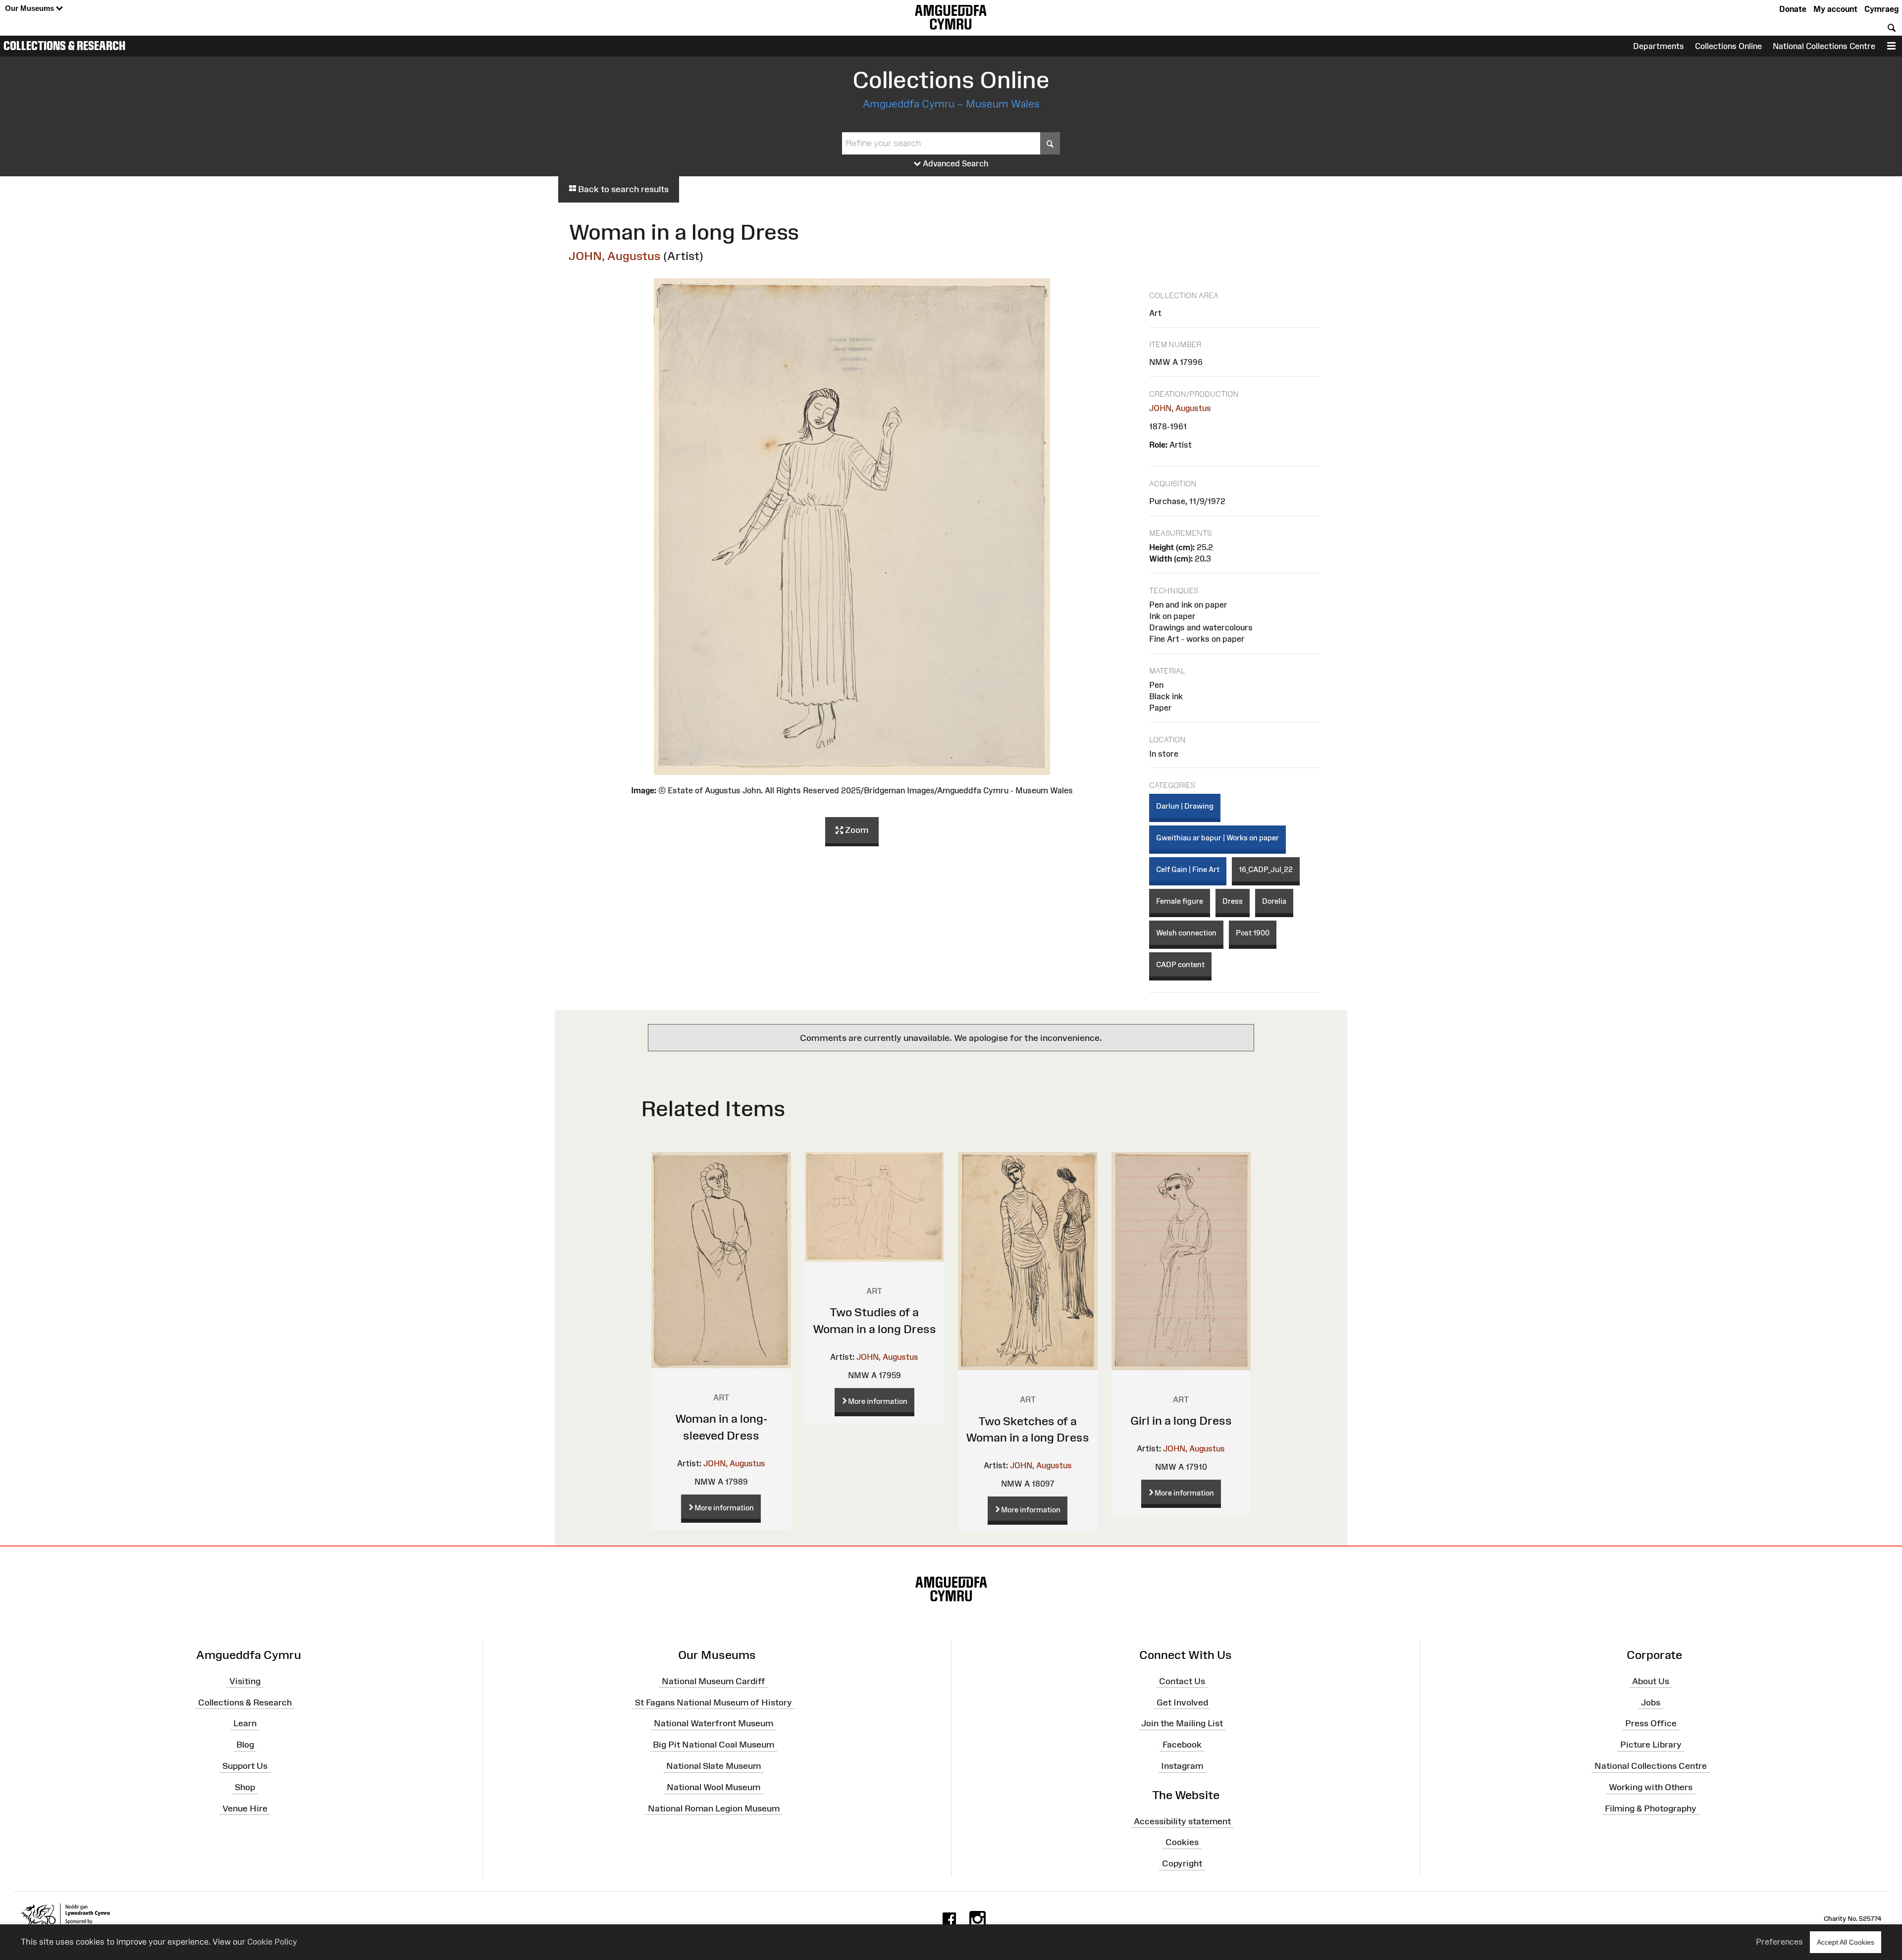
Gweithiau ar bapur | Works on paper (1217, 838)
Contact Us (1182, 1681)
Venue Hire (245, 1808)
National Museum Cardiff (713, 1681)
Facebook (1182, 1745)
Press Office (1651, 1723)
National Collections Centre (1824, 46)
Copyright (1182, 1863)
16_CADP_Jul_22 (1266, 869)
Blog (245, 1745)
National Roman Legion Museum (714, 1808)
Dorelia (1274, 901)
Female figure (1180, 901)
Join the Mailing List (1182, 1723)
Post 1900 (1253, 933)
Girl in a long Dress (1181, 1420)
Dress (1233, 901)
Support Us (245, 1766)
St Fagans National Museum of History (713, 1702)
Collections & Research (64, 46)
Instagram (1182, 1766)
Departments (1659, 46)
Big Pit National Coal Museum (713, 1745)
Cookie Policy (272, 1942)
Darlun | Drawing (1185, 806)
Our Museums (30, 8)
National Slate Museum (713, 1766)
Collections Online (1728, 46)
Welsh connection (1186, 933)
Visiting (245, 1681)
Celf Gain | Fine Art (1188, 869)
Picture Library (1651, 1745)
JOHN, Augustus (615, 256)
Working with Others (1651, 1787)
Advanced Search (955, 163)
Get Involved (1182, 1702)
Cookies (1182, 1842)
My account (1835, 9)
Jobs (1651, 1702)
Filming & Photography (1651, 1808)
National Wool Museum (713, 1787)
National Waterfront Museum (713, 1723)
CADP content (1180, 964)
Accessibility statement (1182, 1821)
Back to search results (622, 189)
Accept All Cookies (1846, 1942)
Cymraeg (1881, 9)
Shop (245, 1787)
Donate (1793, 9)
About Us (1651, 1681)
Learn (245, 1723)
